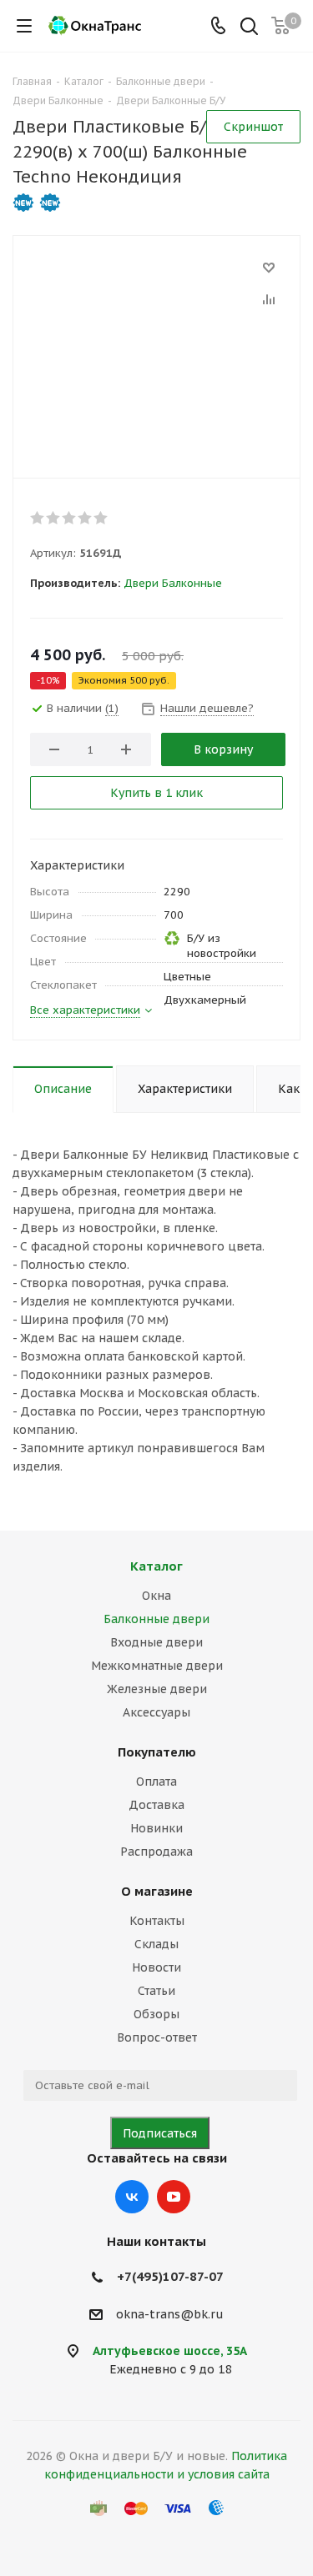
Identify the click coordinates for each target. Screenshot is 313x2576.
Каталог (156, 1566)
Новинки (156, 1828)
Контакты (157, 1921)
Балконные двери (156, 1619)
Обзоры (156, 2014)
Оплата (156, 1782)
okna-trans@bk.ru (170, 2314)
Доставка (156, 1805)
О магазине (157, 1891)
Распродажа (156, 1852)
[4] (86, 518)
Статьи (156, 1991)
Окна (156, 1596)
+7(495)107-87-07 (170, 2276)
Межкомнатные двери (157, 1666)
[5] (101, 518)
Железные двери (157, 1689)
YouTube (174, 2197)
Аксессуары (156, 1712)
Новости (156, 1967)
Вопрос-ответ (157, 2037)
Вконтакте (132, 2197)
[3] (70, 518)
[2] (54, 518)
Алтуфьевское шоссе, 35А (170, 2351)
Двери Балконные (173, 583)
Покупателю (157, 1752)
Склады (156, 1944)
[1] (38, 518)
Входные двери (156, 1642)
